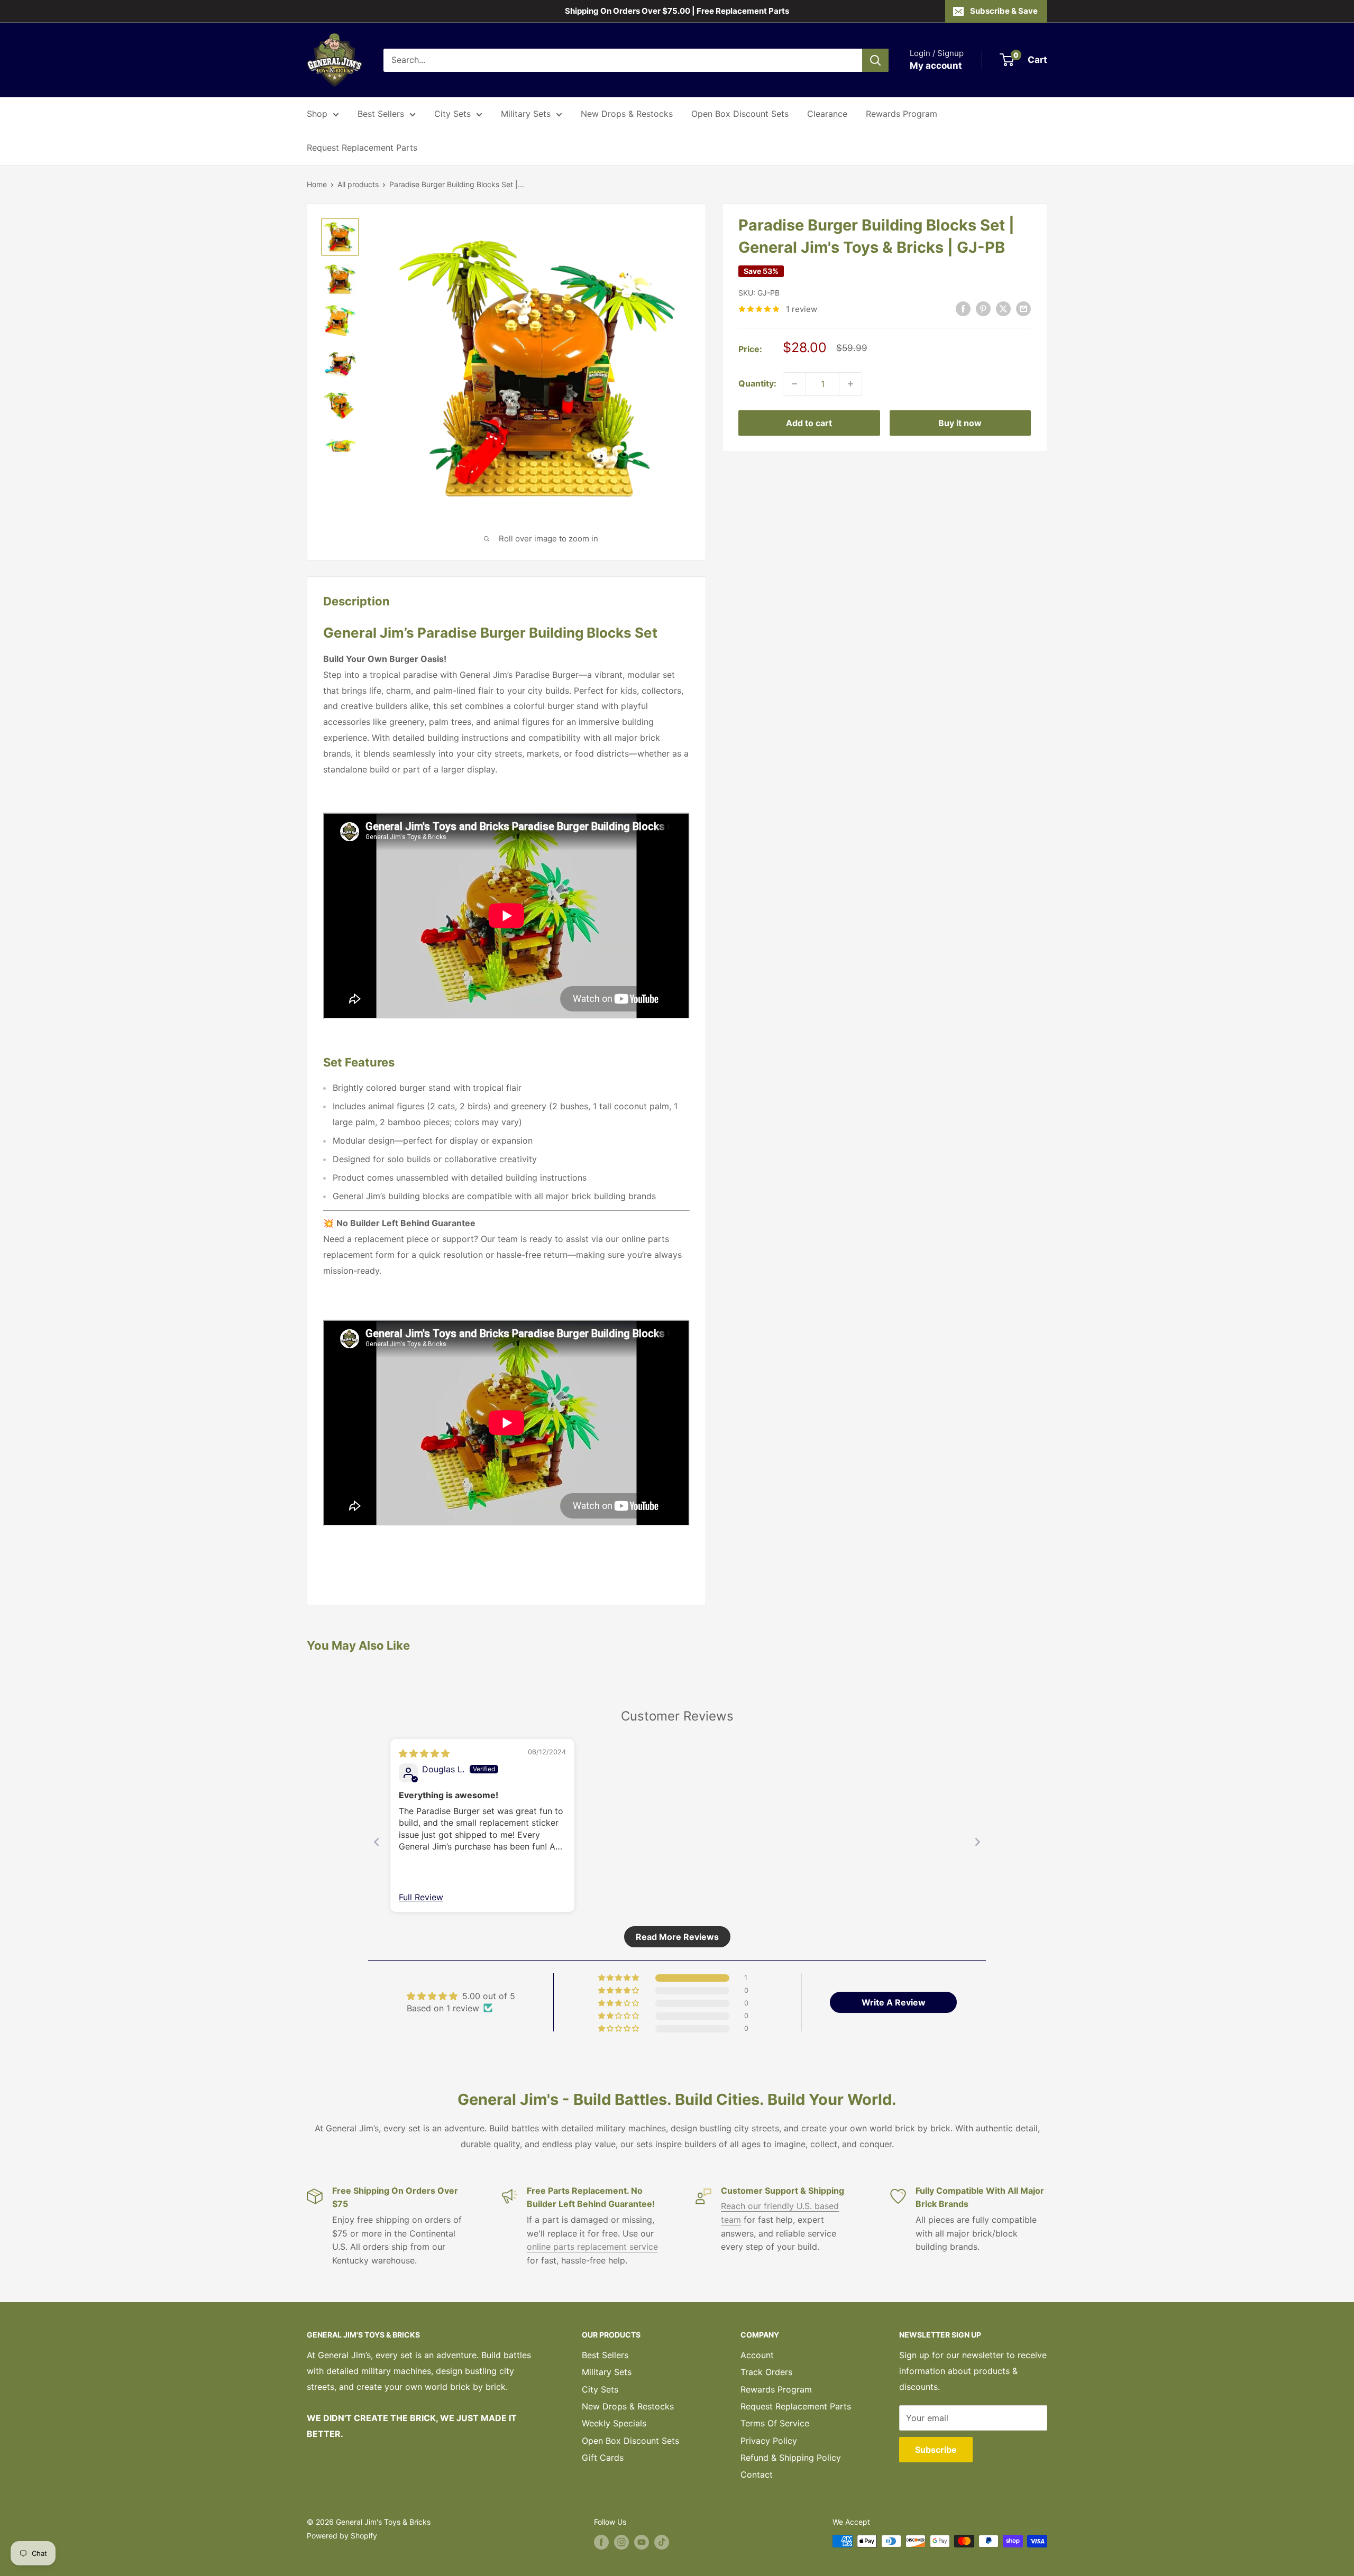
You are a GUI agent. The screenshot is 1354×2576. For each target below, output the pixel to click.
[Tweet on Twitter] (1003, 308)
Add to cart (809, 423)
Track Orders (766, 2372)
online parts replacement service (592, 2247)
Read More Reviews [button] (677, 1937)
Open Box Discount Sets (740, 114)
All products (358, 184)
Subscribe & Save (1004, 11)
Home (317, 184)
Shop (317, 114)
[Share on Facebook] (963, 308)
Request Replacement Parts (362, 148)
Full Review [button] (421, 1897)
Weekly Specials (614, 2423)
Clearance (827, 114)
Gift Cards (603, 2458)
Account (757, 2355)
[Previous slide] (377, 1842)
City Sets (452, 114)
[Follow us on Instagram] (621, 2542)
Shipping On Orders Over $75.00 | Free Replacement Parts (677, 11)
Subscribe (936, 2450)
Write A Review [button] (894, 2002)
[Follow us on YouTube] (642, 2542)
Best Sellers (381, 114)
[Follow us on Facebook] (601, 2542)
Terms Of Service (775, 2423)
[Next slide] (977, 1842)
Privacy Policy (769, 2441)
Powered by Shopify (342, 2536)
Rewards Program (902, 114)
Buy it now (960, 423)
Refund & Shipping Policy (791, 2458)
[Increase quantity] (850, 384)
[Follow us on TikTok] (662, 2542)
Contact (757, 2474)
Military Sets (526, 114)
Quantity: (757, 383)
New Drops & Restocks (627, 114)
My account (936, 66)
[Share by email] (1023, 308)
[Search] (875, 60)
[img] (424, 1753)
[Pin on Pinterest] (983, 308)
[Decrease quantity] (794, 384)
